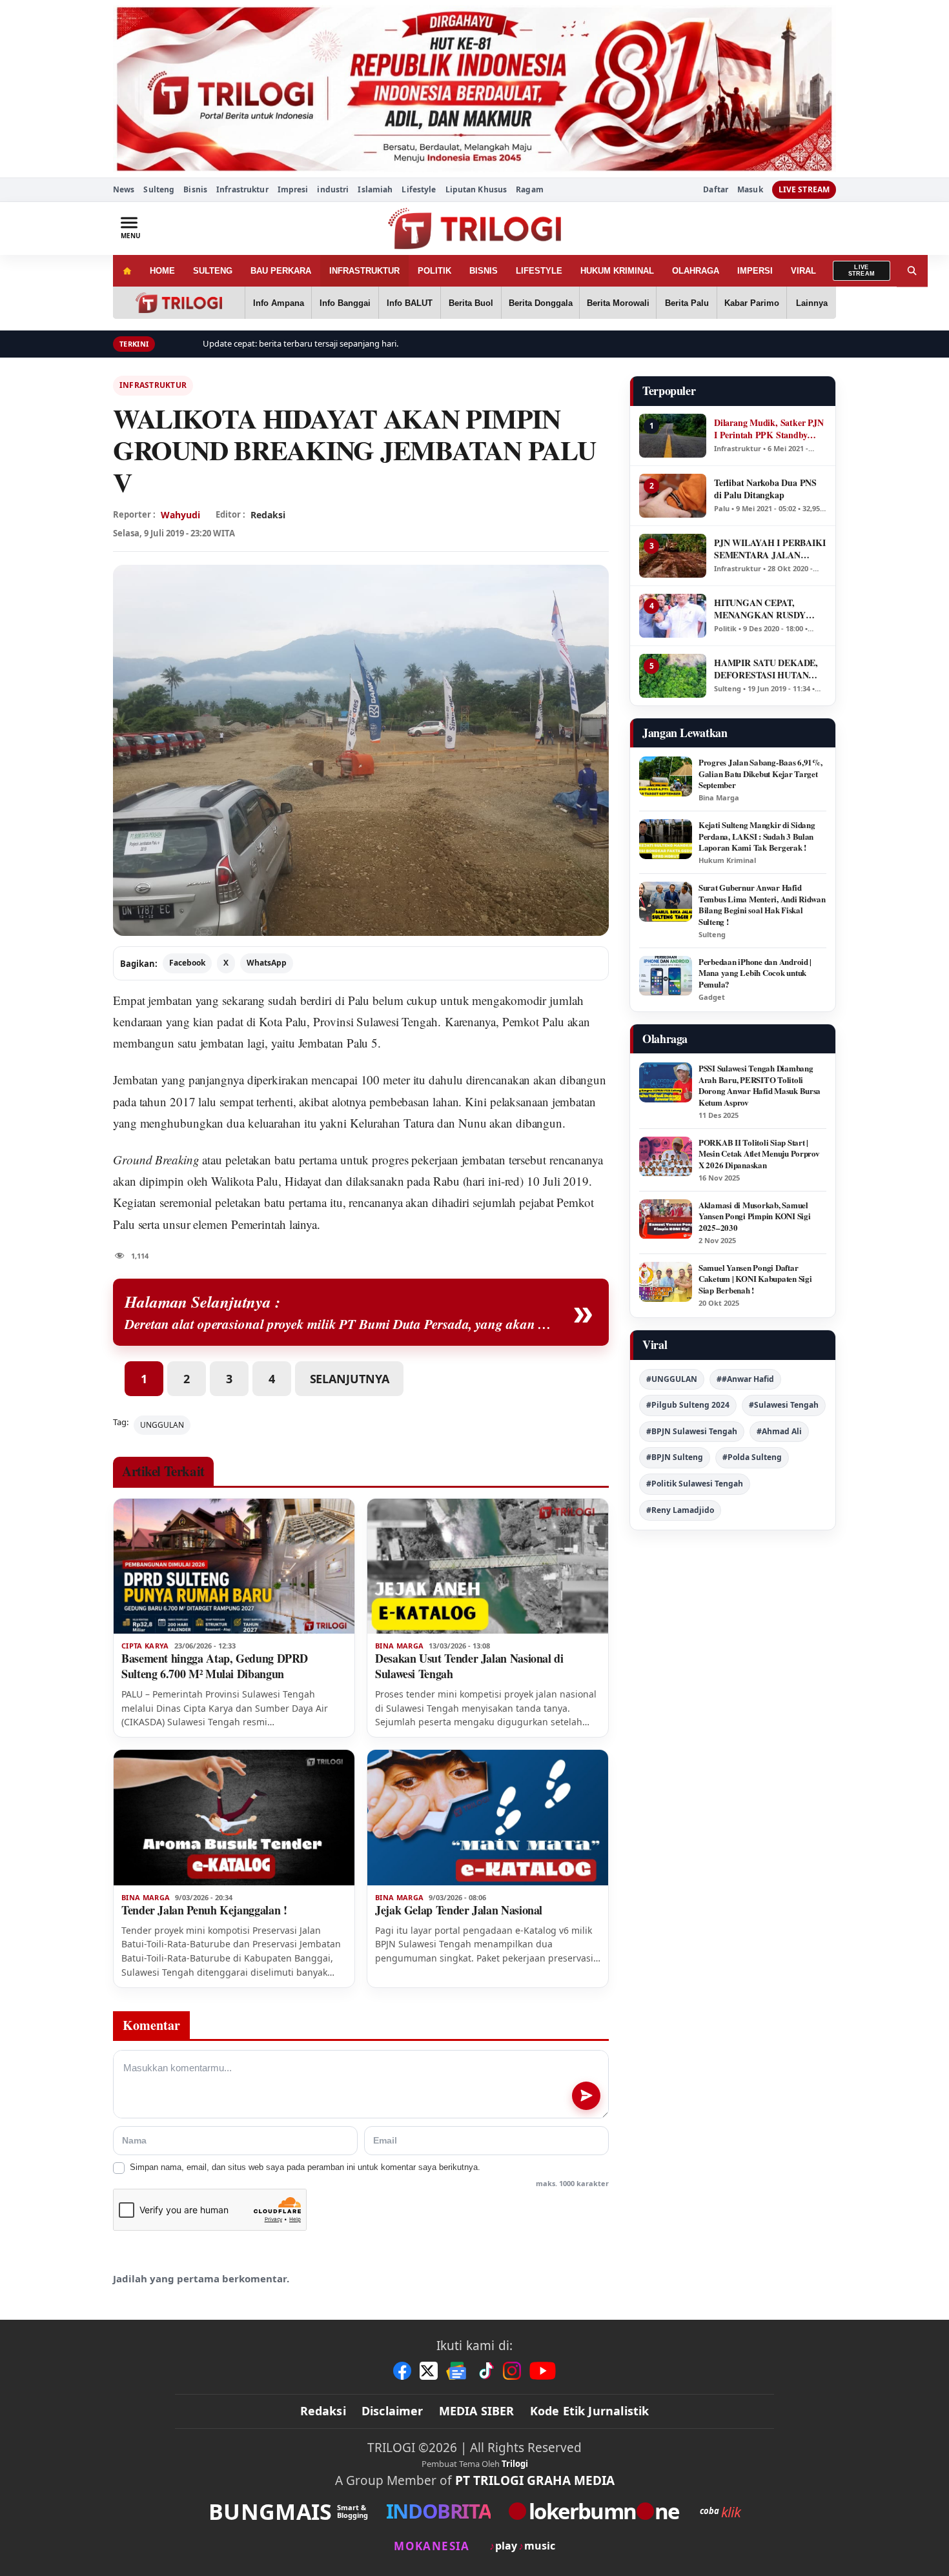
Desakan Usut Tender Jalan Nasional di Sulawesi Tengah (469, 1666)
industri (333, 189)
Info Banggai (345, 303)
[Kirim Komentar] (586, 2096)
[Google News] (457, 2371)
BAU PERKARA (281, 271)
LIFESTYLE (539, 271)
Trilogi (515, 2464)
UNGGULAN (162, 1425)
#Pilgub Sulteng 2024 (688, 1405)
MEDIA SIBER (477, 2411)
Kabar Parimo (752, 303)
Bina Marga (399, 1646)
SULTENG (213, 271)
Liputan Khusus (476, 189)
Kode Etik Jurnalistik (590, 2411)
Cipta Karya (145, 1646)
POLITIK (434, 271)
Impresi (293, 189)
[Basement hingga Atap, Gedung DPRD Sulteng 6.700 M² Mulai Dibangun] (234, 1567)
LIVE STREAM (804, 189)
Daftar (716, 190)
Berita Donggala (541, 303)
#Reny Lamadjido (680, 1510)
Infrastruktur (242, 189)
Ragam (530, 189)
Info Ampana (279, 303)
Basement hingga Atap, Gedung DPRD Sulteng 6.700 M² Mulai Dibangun (215, 1666)
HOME (162, 271)
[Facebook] (402, 2371)
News (124, 189)
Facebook (187, 963)
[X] (429, 2371)
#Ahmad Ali (779, 1431)
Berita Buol (471, 303)
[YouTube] (543, 2371)
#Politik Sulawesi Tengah (695, 1484)
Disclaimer (393, 2411)
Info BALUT (410, 303)
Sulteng (159, 189)
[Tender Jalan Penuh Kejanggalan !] (234, 1818)
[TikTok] (485, 2371)
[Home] (127, 271)
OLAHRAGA (696, 271)
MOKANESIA (432, 2546)
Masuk (750, 190)
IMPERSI (755, 271)
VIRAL (803, 271)
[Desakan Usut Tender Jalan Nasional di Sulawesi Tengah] (488, 1567)
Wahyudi (180, 515)
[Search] (912, 271)
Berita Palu (687, 303)
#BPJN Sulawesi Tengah (692, 1431)
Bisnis (195, 189)
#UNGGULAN (672, 1379)
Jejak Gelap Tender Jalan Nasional (459, 1910)
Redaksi (323, 2411)
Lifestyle (419, 189)
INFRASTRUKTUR (364, 271)
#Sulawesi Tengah (784, 1405)
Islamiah (375, 189)
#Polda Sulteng (752, 1457)
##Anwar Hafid (745, 1379)
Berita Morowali (618, 303)
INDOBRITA (438, 2511)
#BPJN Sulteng (675, 1457)
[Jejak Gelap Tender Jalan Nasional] (488, 1818)
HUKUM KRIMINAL (617, 271)
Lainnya (812, 303)
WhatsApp (267, 963)
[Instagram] (512, 2371)
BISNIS (484, 271)
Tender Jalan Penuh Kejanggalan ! (204, 1910)
